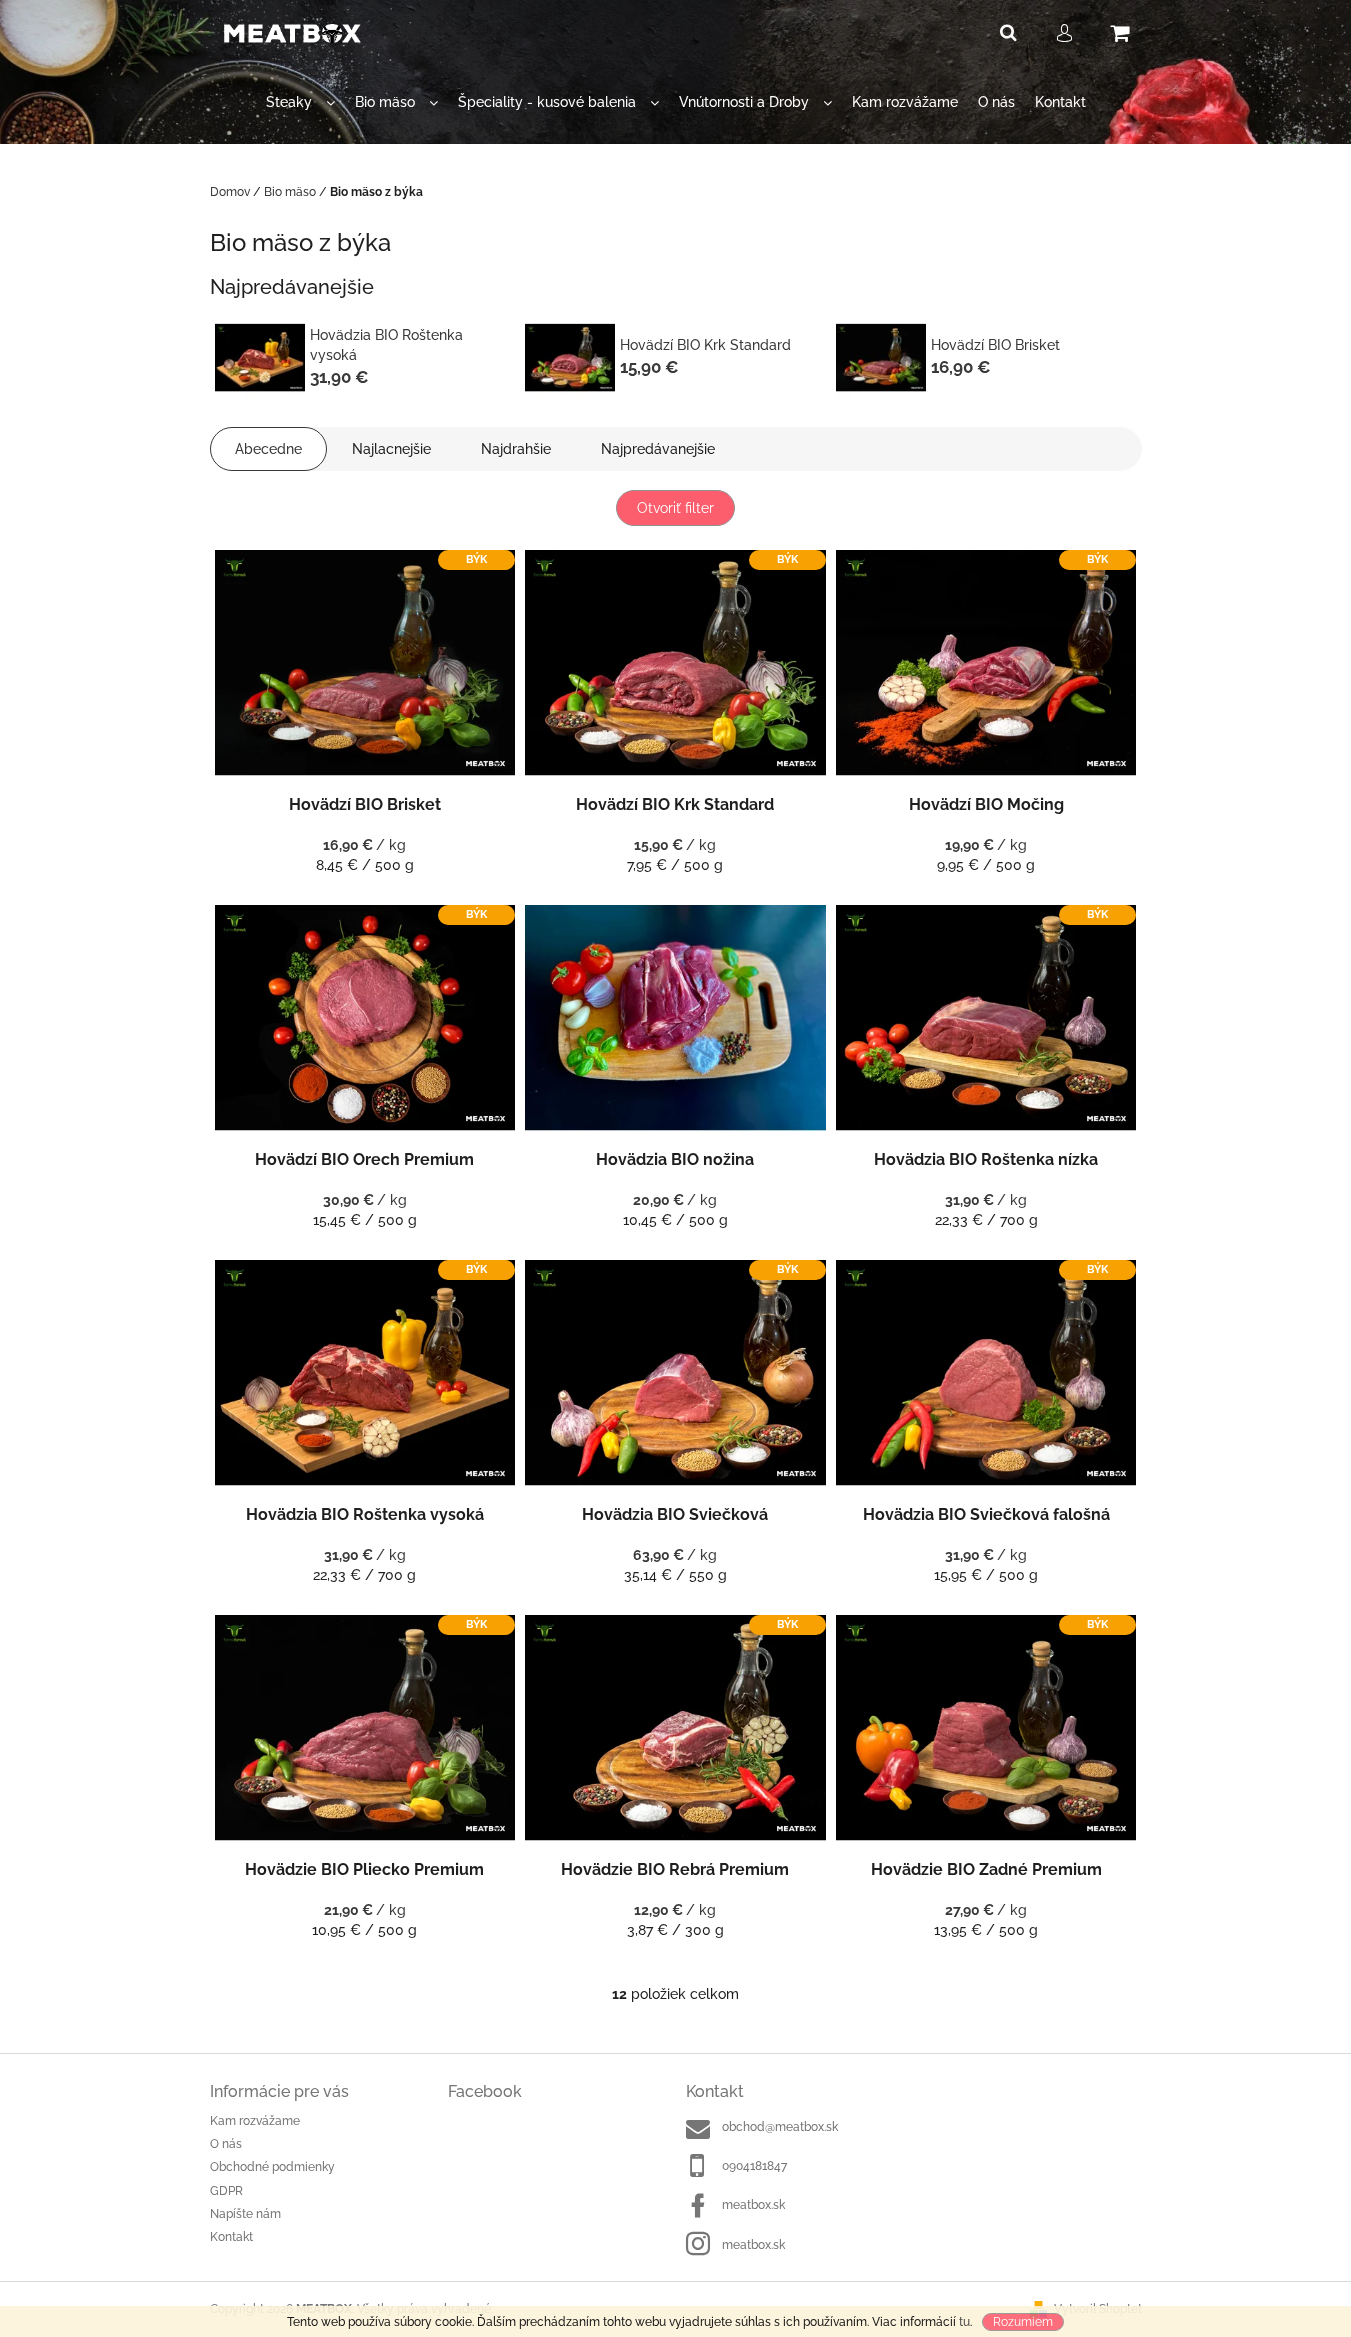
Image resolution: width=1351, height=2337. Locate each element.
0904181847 (754, 2166)
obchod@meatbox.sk (780, 2127)
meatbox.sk (753, 2205)
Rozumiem (1023, 2322)
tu (964, 2322)
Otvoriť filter (675, 508)
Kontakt (231, 2237)
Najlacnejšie (391, 449)
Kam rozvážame (255, 2121)
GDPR (226, 2191)
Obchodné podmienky (272, 2167)
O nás (226, 2144)
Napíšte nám (245, 2214)
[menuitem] (300, 102)
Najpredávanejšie (658, 449)
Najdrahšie (516, 449)
